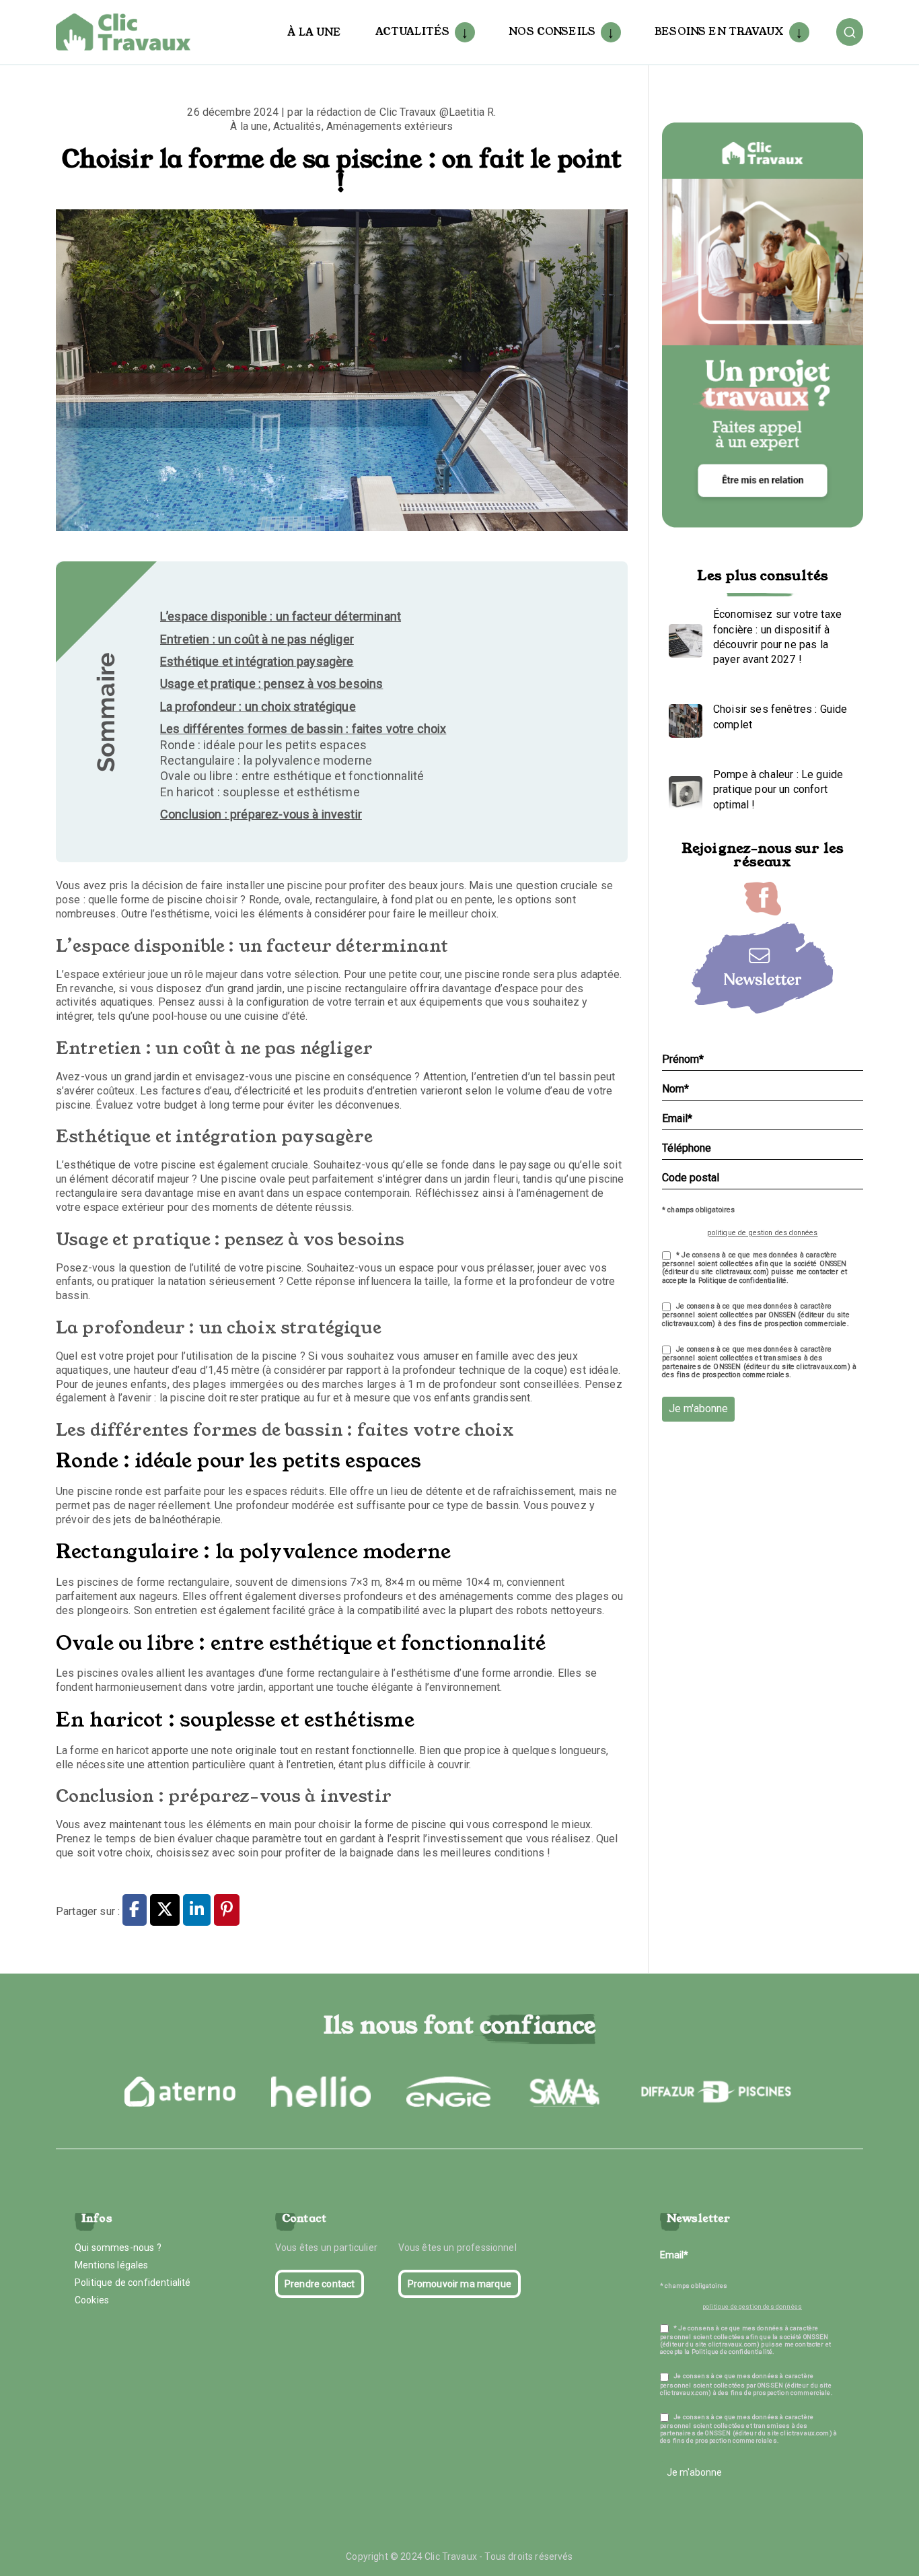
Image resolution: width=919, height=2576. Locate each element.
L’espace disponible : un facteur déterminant (281, 616)
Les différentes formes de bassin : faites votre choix (303, 729)
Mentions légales (112, 2265)
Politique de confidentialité (133, 2283)
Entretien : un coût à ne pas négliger (257, 639)
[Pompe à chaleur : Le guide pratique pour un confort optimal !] (682, 790)
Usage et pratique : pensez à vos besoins (271, 684)
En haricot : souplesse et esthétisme (260, 792)
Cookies (92, 2300)
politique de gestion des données (762, 1233)
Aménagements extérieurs (390, 126)
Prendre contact (320, 2284)
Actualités (413, 31)
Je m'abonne (698, 1408)
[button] (462, 32)
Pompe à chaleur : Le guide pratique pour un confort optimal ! (778, 790)
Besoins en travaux (719, 31)
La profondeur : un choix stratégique (258, 706)
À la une (314, 32)
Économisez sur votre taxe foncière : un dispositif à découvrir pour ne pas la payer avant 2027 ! (777, 637)
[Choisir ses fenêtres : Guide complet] (682, 718)
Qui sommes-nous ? (118, 2248)
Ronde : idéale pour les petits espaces (263, 745)
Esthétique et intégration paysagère (257, 661)
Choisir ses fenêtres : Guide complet (780, 717)
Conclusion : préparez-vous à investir (261, 814)
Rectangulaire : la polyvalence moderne (266, 760)
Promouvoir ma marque (459, 2284)
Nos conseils (552, 31)
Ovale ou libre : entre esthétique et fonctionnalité (292, 776)
